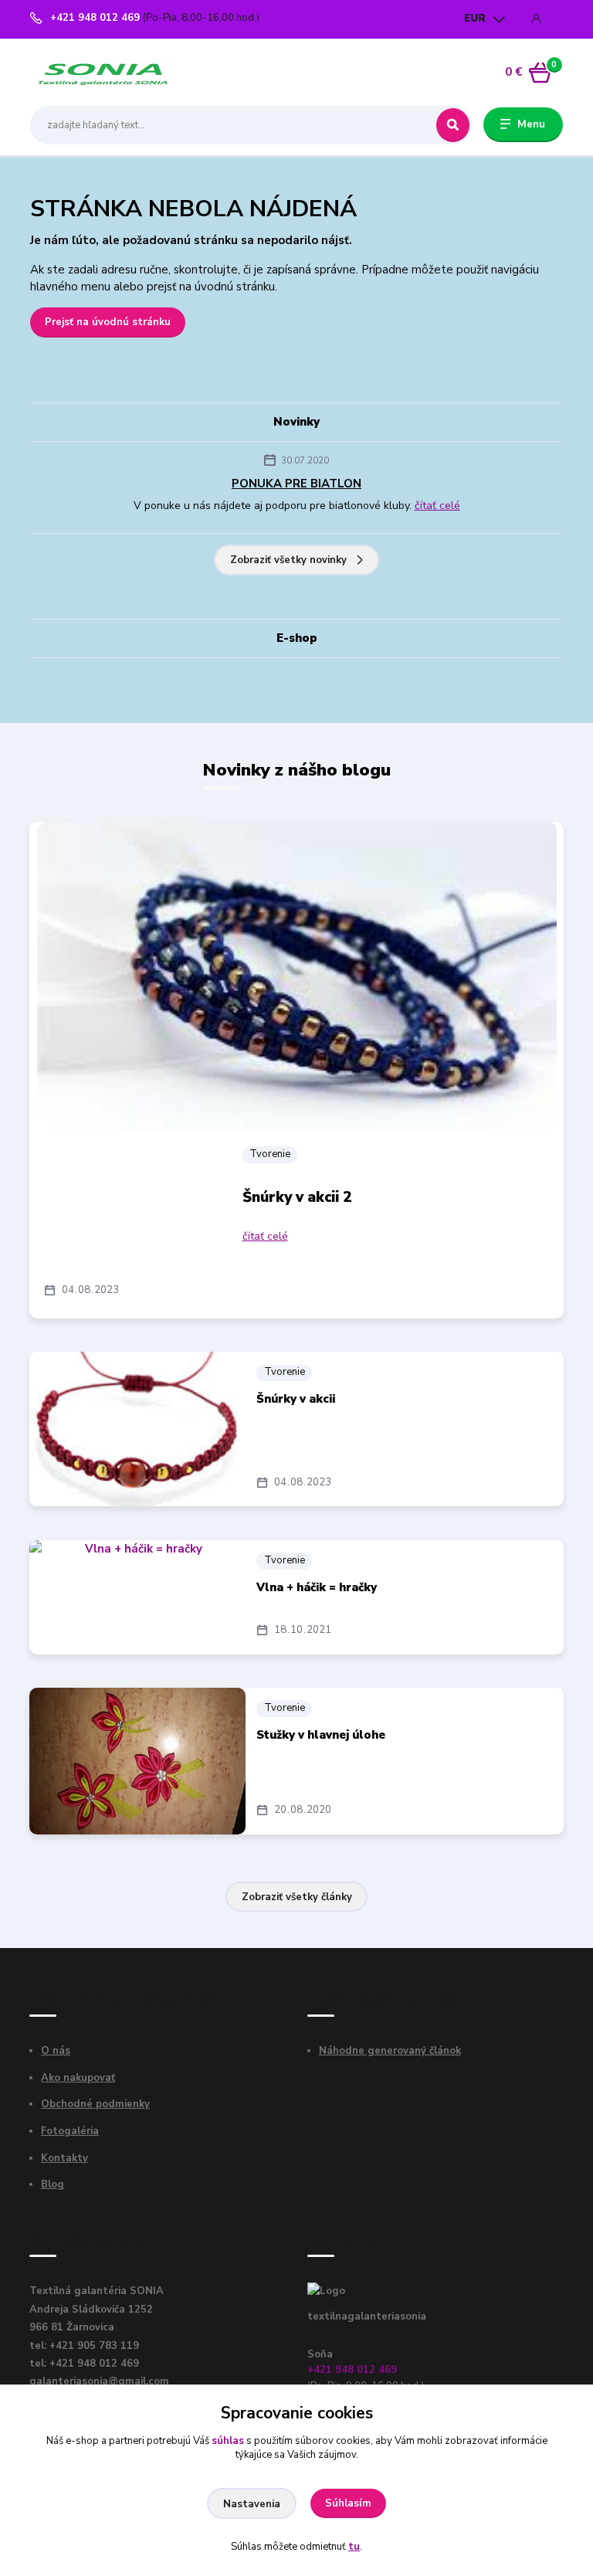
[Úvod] (103, 72)
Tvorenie (270, 1154)
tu (354, 2547)
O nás (56, 2051)
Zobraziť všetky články (297, 1897)
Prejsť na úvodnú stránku (108, 322)
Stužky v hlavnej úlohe (321, 1735)
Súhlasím (348, 2503)
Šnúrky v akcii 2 (297, 1197)
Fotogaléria (70, 2131)
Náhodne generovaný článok (390, 2051)
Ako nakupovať (78, 2078)
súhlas (228, 2441)
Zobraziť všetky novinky (288, 560)
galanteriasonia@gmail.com (99, 2381)
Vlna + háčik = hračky (317, 1587)
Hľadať (453, 125)
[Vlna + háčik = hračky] (137, 1597)
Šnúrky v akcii (296, 1399)
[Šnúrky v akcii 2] (297, 976)
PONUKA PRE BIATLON (296, 484)
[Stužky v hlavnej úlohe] (137, 1761)
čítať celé (437, 506)
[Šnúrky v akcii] (137, 1429)
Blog (53, 2184)
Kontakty (64, 2158)
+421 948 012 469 (95, 18)
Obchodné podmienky (95, 2104)
